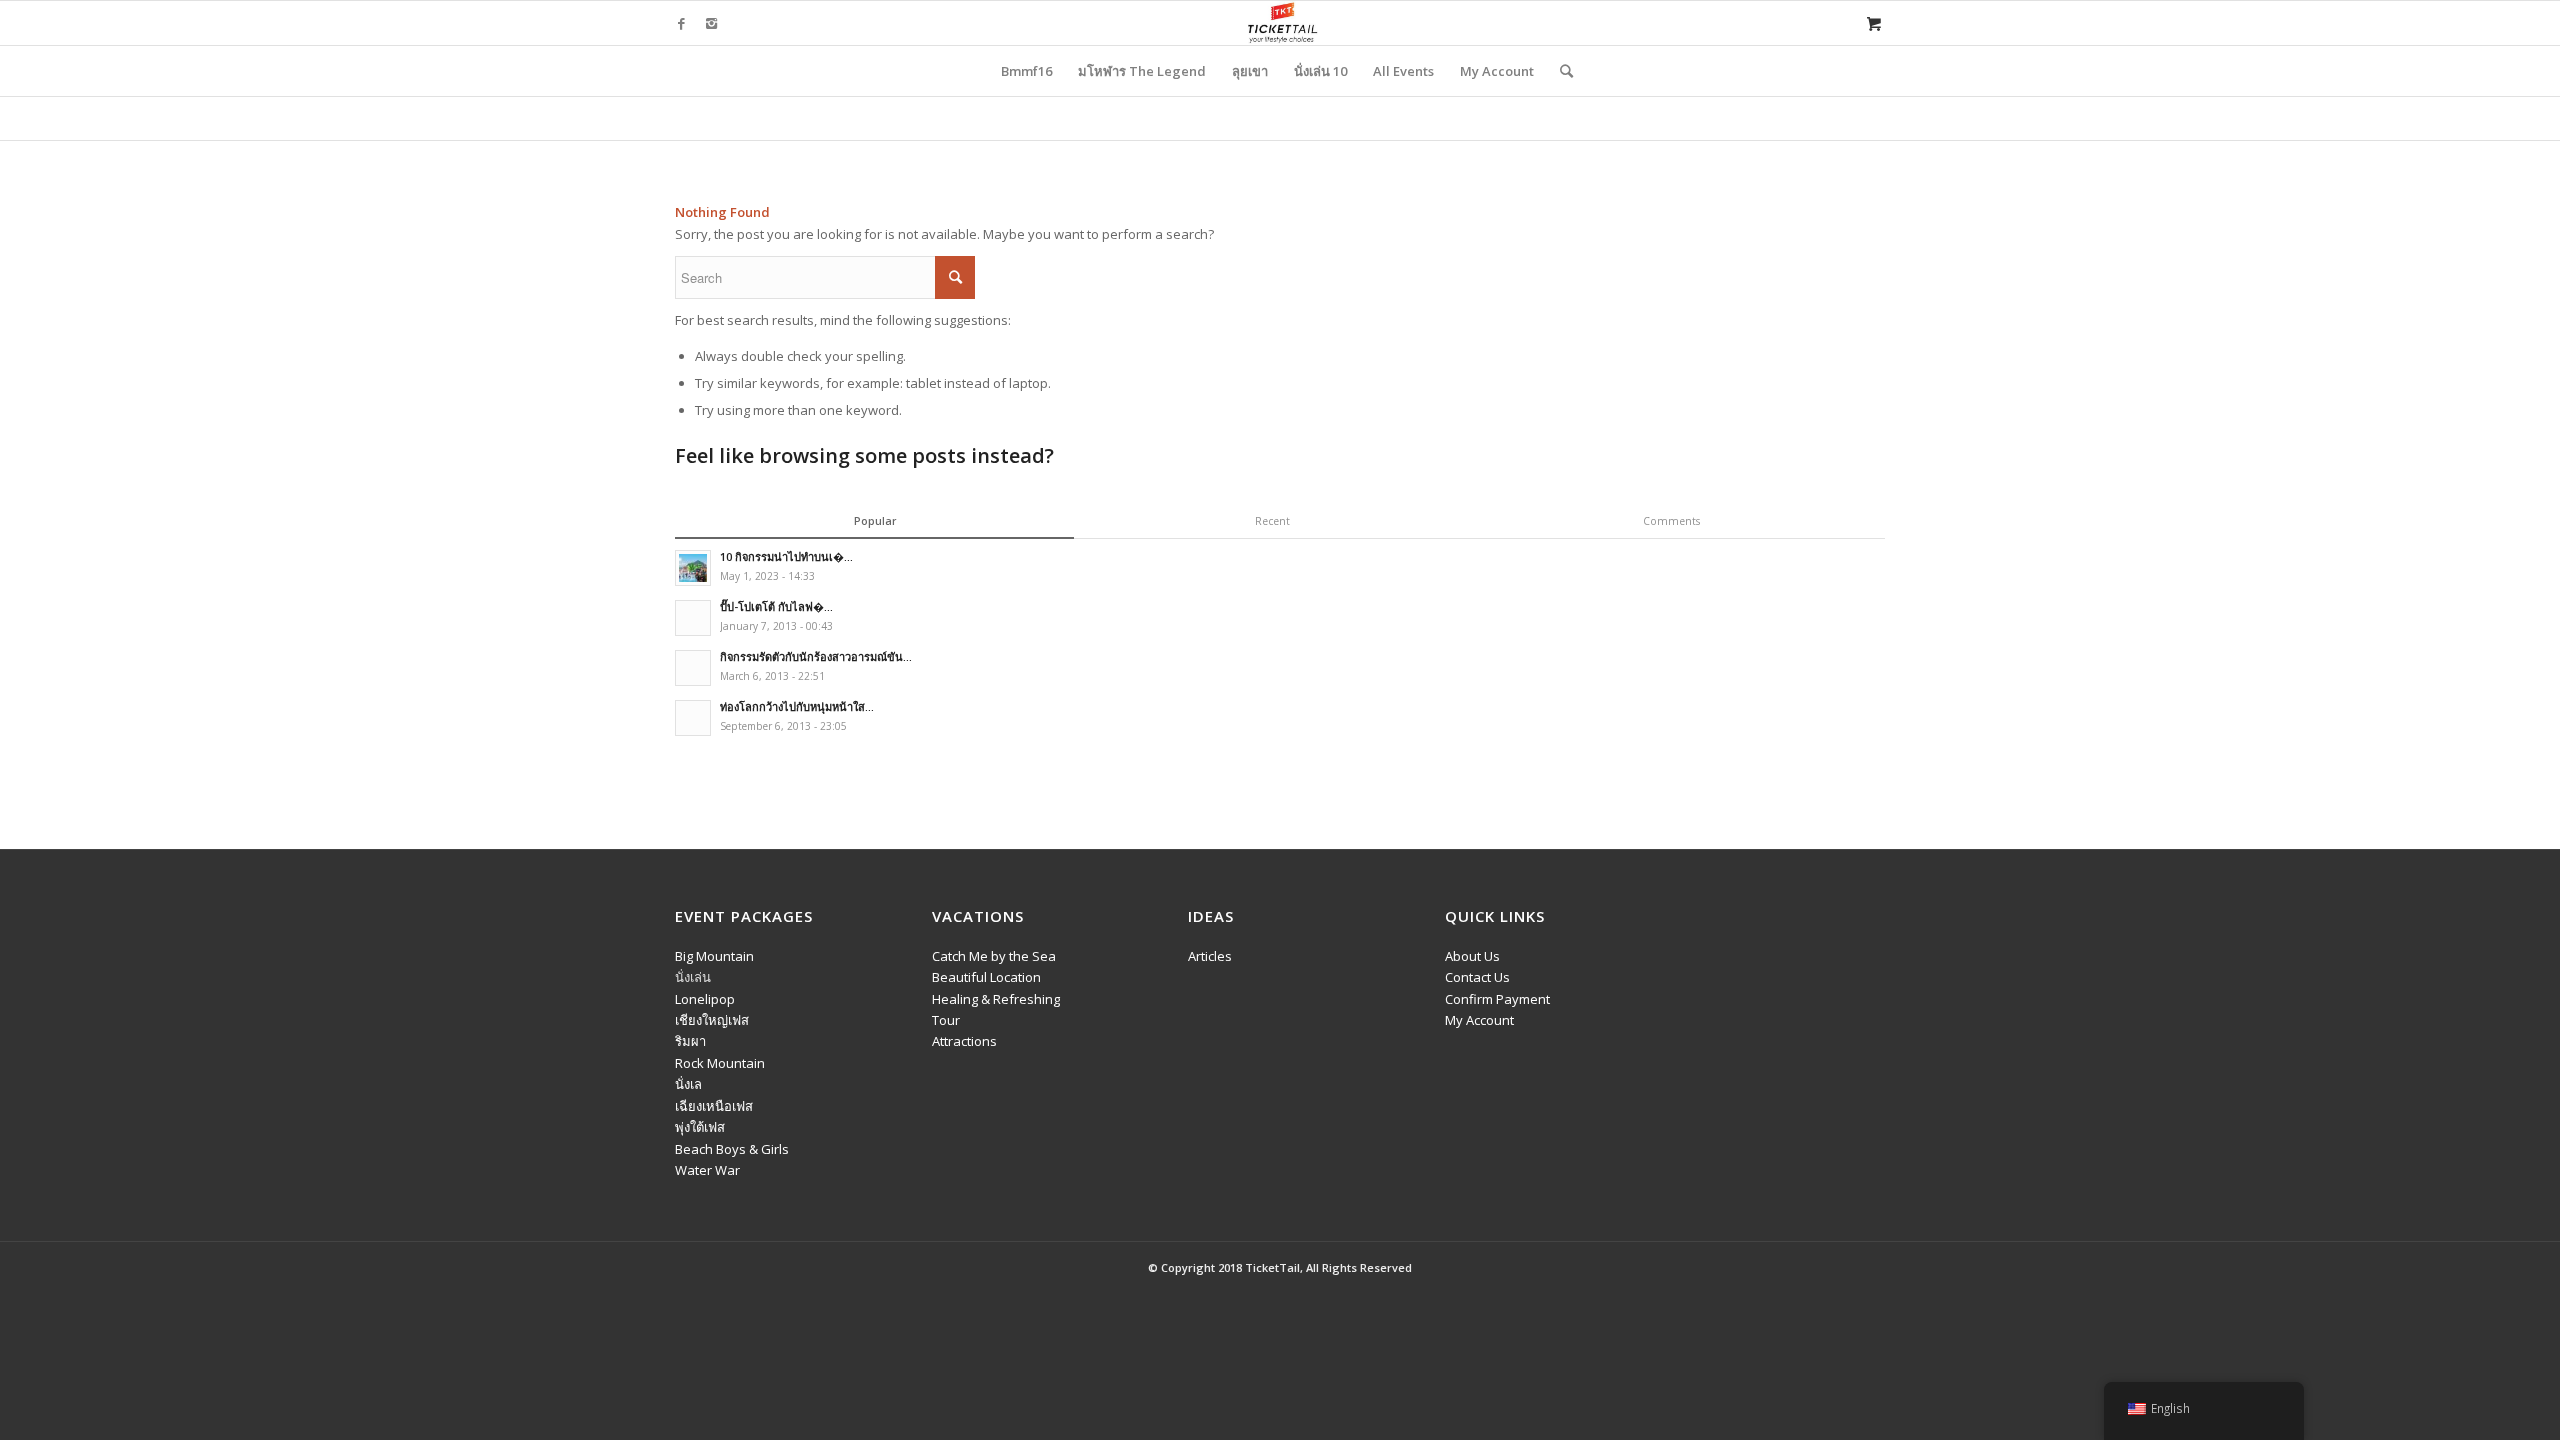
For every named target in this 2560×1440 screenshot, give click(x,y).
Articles (1210, 956)
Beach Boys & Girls (732, 1149)
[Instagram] (711, 23)
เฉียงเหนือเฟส (714, 1106)
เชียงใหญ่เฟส (712, 1020)
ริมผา (690, 1041)
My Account (1479, 1020)
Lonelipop (705, 999)
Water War (707, 1170)
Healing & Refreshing (996, 999)
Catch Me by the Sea (994, 956)
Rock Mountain (720, 1063)
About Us (1472, 956)
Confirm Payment (1497, 999)
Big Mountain (714, 956)
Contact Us (1477, 977)
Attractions (964, 1041)
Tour (946, 1020)
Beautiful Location (986, 977)
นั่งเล (688, 1084)
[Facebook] (681, 23)
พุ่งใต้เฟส (700, 1127)
